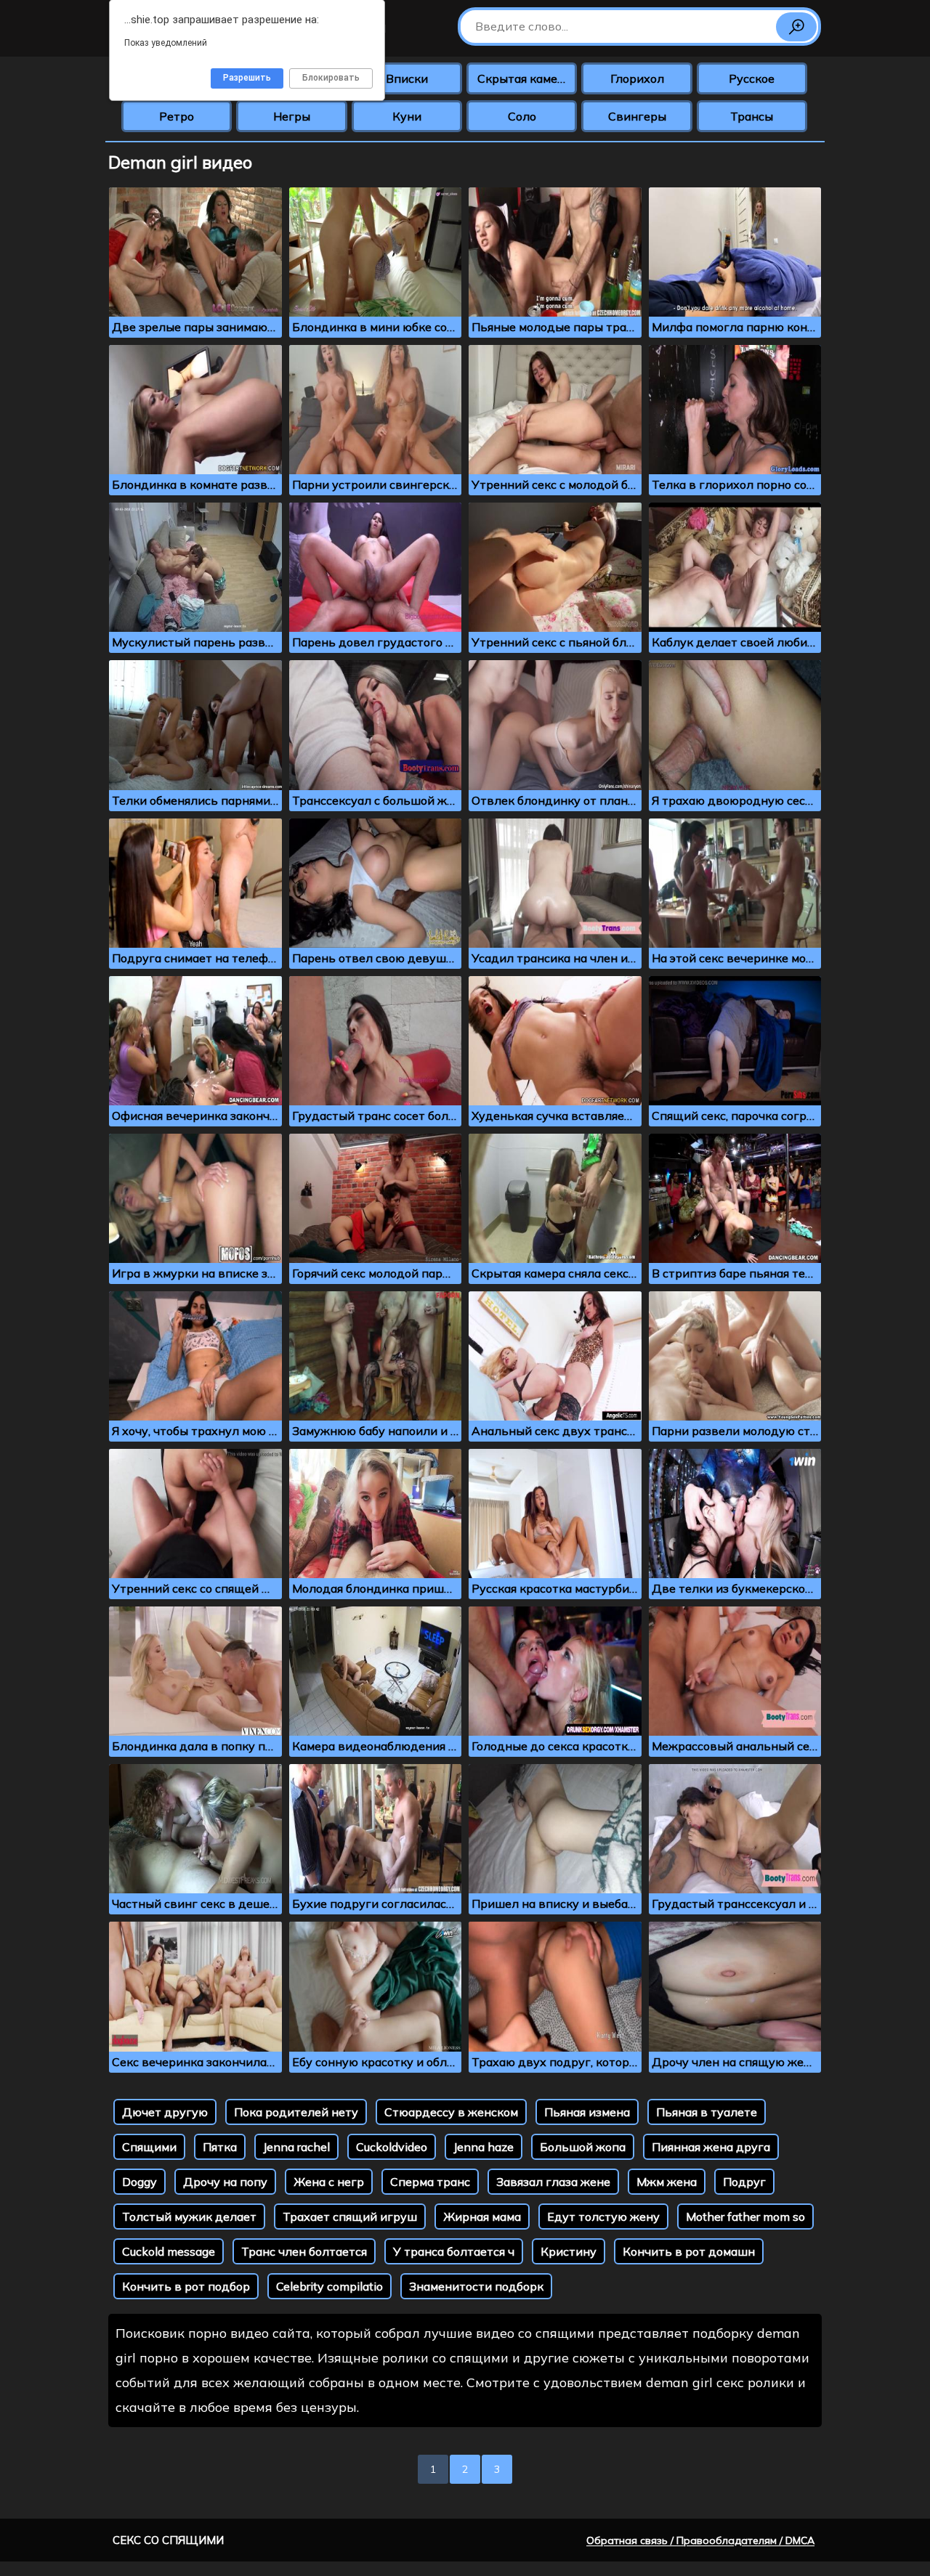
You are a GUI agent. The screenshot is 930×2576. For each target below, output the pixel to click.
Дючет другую (165, 2112)
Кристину (569, 2251)
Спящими (149, 2147)
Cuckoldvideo (392, 2147)
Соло (522, 116)
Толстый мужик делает (189, 2217)
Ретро (177, 116)
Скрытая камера (524, 78)
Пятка (220, 2147)
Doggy (139, 2182)
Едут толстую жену (603, 2217)
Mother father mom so (745, 2217)
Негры (292, 116)
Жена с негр (329, 2182)
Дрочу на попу (225, 2182)
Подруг (744, 2182)
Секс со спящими (168, 2540)
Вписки (407, 78)
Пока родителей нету (296, 2112)
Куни (407, 116)
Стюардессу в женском (451, 2112)
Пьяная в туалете (707, 2112)
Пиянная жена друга (711, 2147)
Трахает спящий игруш (350, 2217)
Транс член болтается (304, 2251)
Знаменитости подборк (476, 2286)
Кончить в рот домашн (689, 2251)
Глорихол (637, 78)
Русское (752, 78)
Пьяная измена (587, 2112)
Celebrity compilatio (329, 2286)
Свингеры (637, 116)
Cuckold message (169, 2251)
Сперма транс (430, 2182)
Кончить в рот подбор (186, 2286)
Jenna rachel (296, 2147)
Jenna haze (484, 2147)
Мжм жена (667, 2182)
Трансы (752, 116)
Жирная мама (482, 2217)
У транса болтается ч (454, 2251)
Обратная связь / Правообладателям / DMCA (700, 2540)
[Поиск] (796, 27)
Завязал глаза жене (553, 2182)
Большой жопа (583, 2147)
